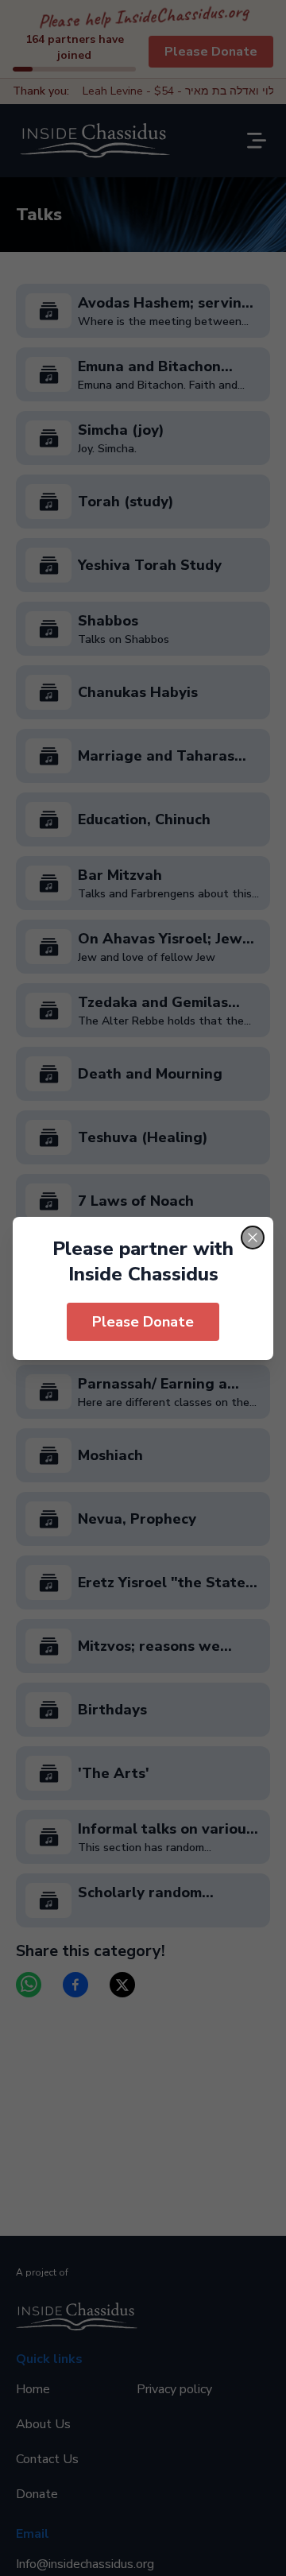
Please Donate (143, 1322)
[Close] (253, 1238)
